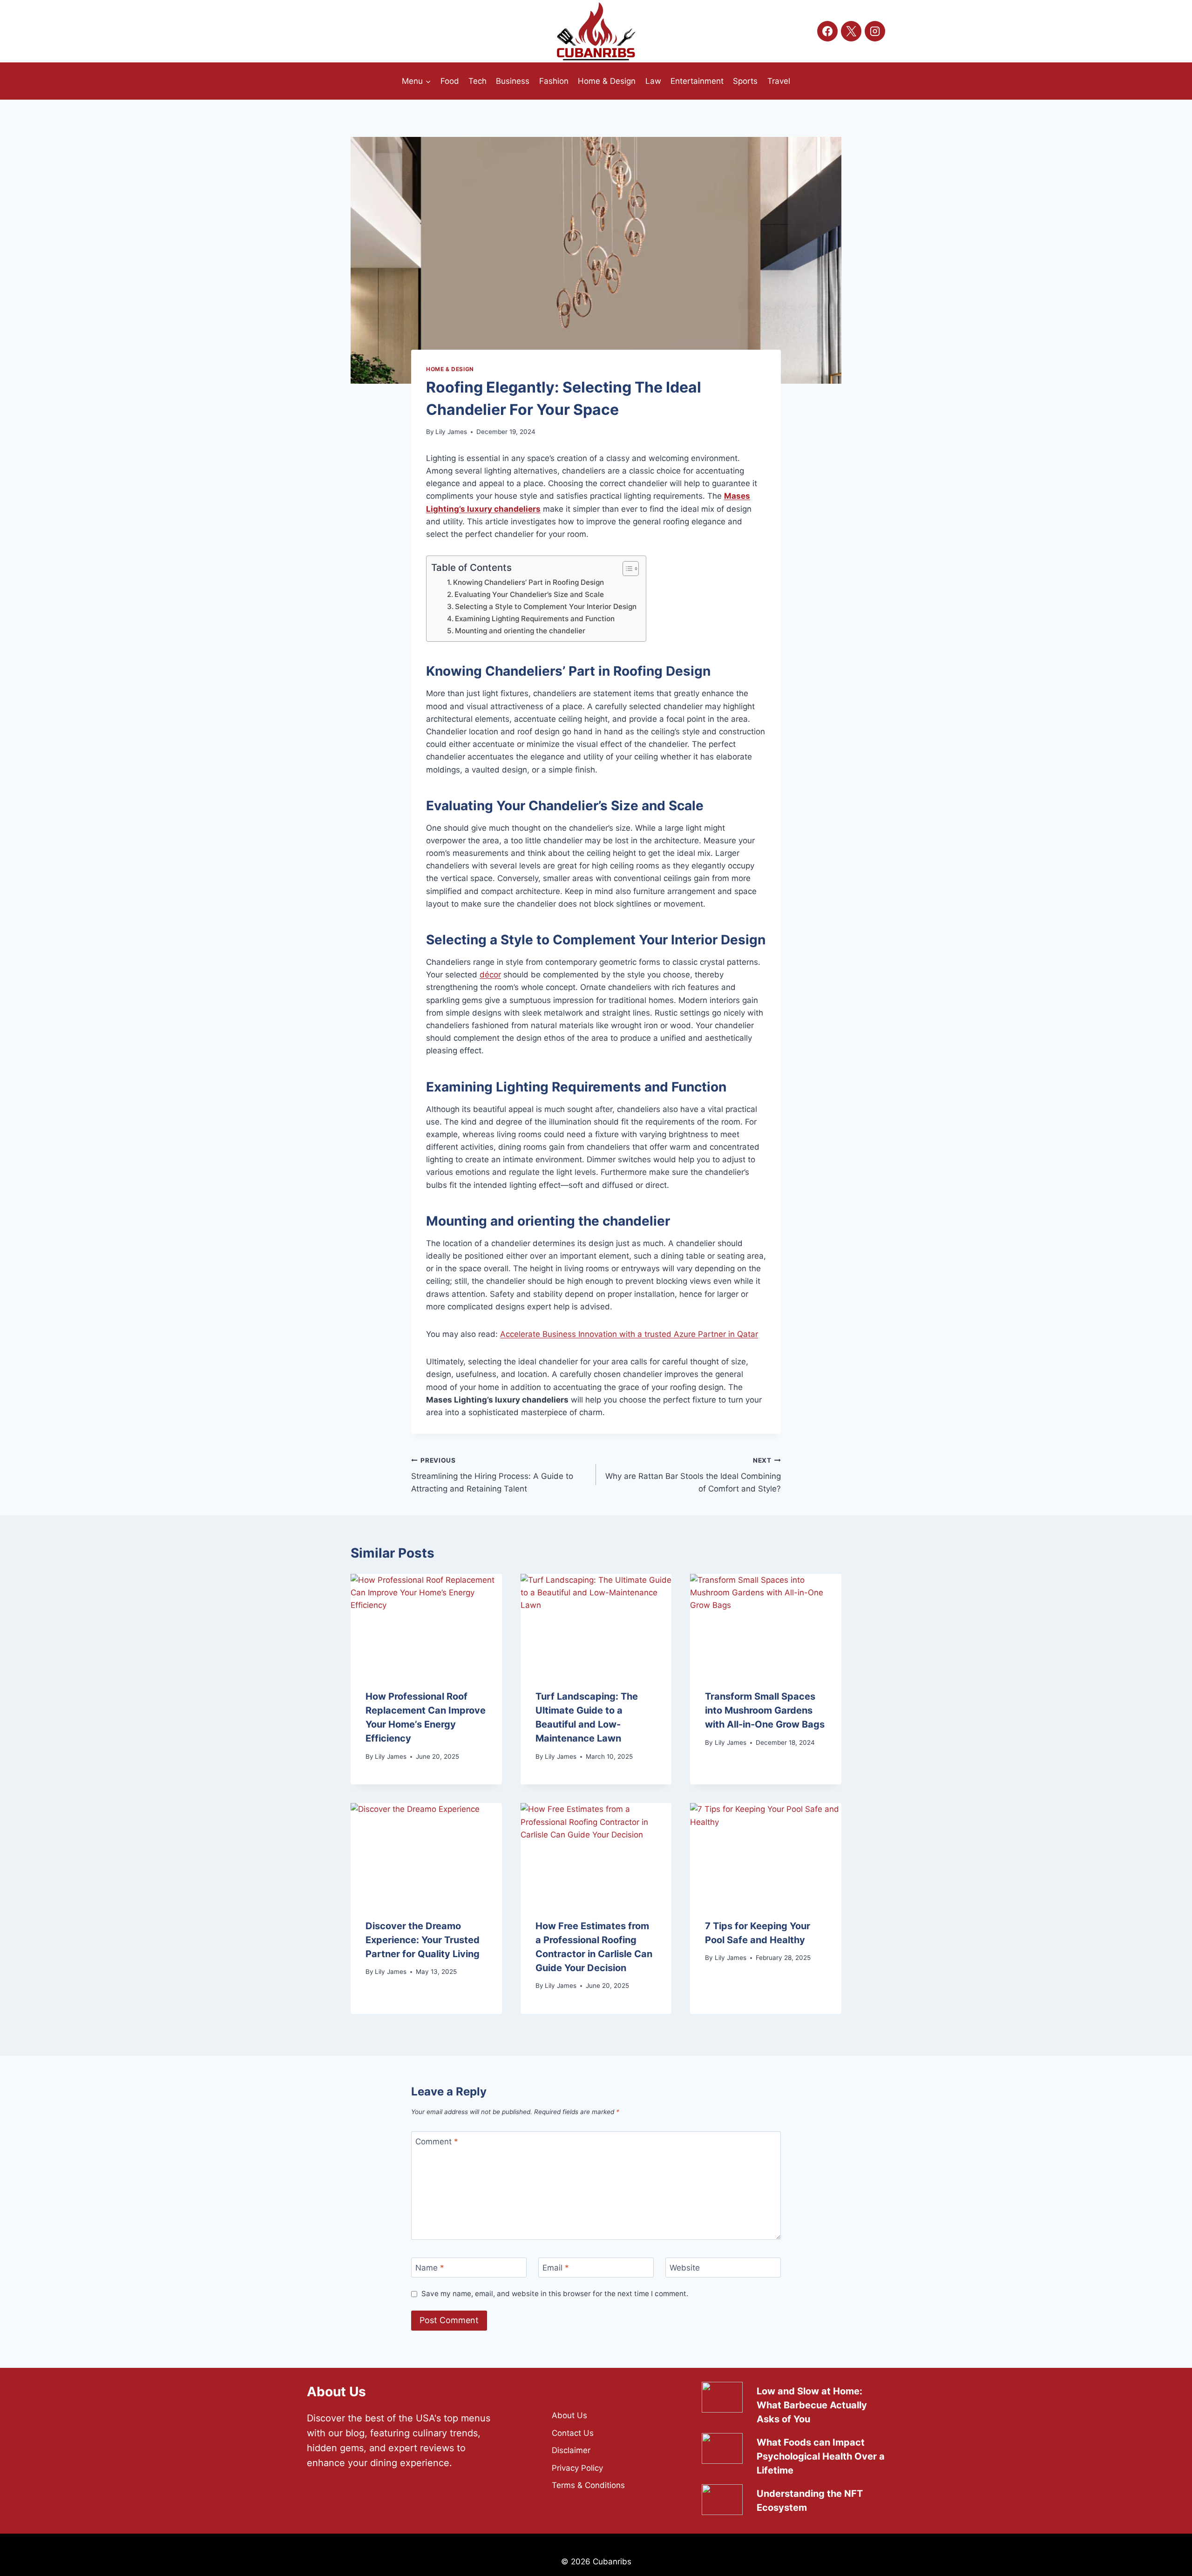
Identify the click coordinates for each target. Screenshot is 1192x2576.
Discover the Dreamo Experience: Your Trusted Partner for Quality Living (423, 1940)
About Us (569, 2415)
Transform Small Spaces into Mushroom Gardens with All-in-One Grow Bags (765, 1710)
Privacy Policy (577, 2468)
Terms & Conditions (588, 2485)
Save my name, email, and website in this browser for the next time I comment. (555, 2294)
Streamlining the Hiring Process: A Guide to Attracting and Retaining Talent (492, 1475)
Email (556, 2268)
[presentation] (426, 1624)
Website (685, 2268)
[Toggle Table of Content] (626, 569)
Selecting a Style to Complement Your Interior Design (546, 607)
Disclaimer (571, 2450)
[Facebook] (827, 31)
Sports (745, 81)
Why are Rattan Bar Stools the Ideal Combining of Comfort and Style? (693, 1475)
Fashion (554, 81)
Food (450, 81)
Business (513, 81)
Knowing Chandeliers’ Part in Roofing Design (528, 582)
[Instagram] (875, 31)
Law (653, 81)
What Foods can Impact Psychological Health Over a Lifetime (821, 2456)
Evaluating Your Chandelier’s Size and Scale (529, 594)
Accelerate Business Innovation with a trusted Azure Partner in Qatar (629, 1334)
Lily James (451, 432)
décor (490, 975)
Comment (437, 2142)
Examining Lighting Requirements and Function (535, 619)
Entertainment (697, 81)
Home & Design (607, 81)
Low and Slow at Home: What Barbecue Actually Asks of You (812, 2405)
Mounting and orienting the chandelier (520, 631)
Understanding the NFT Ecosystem (810, 2501)
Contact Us (573, 2433)
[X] (851, 31)
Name (430, 2268)
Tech (477, 81)
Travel (779, 81)
